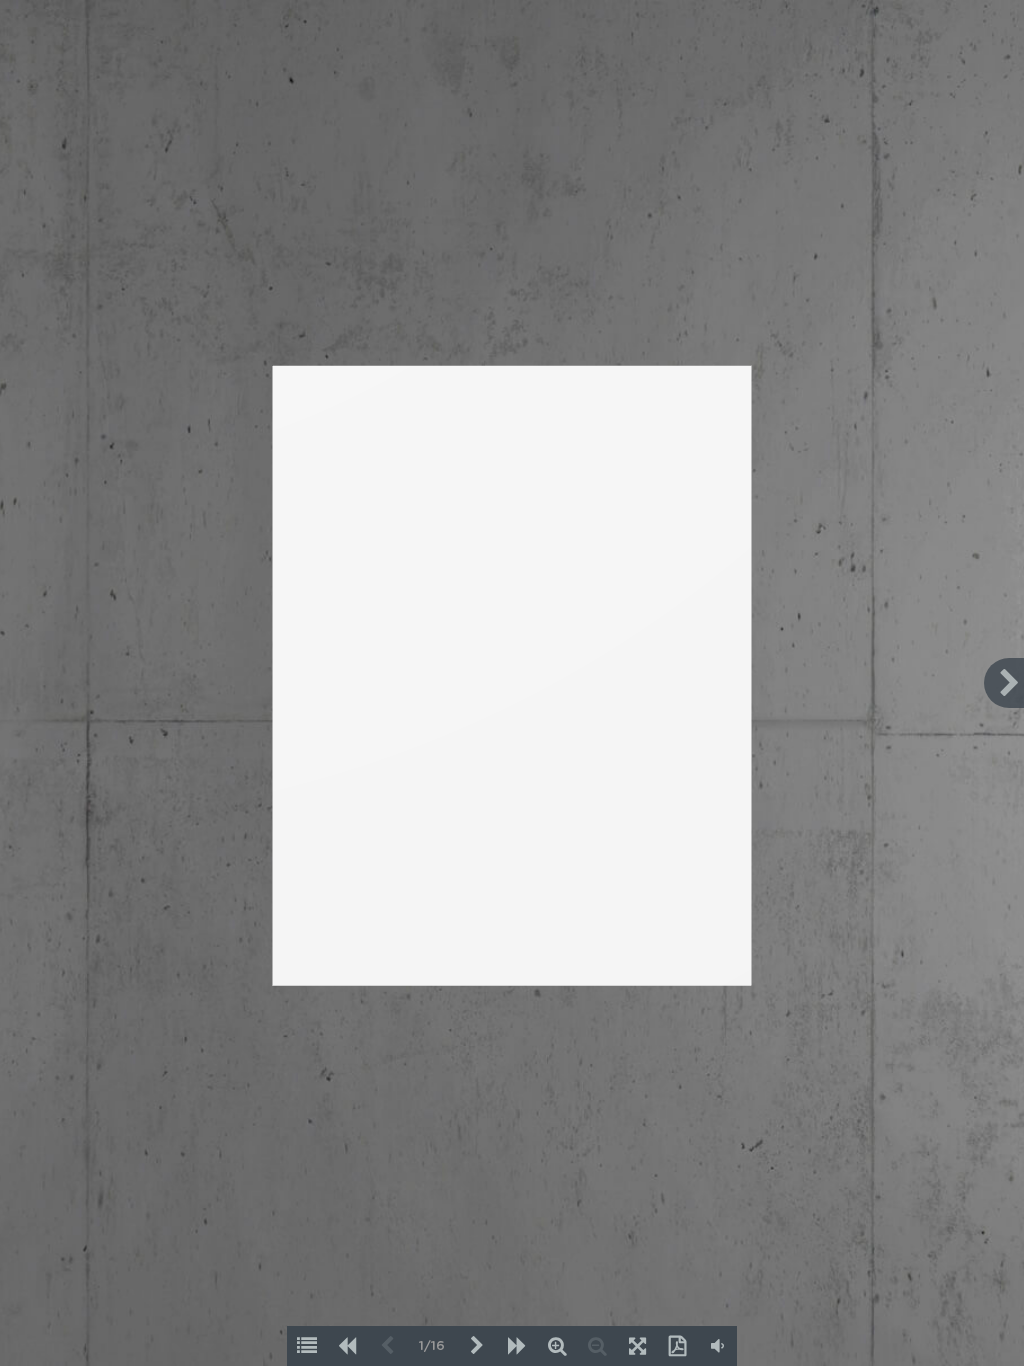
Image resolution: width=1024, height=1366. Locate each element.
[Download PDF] (677, 1346)
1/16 (432, 1346)
